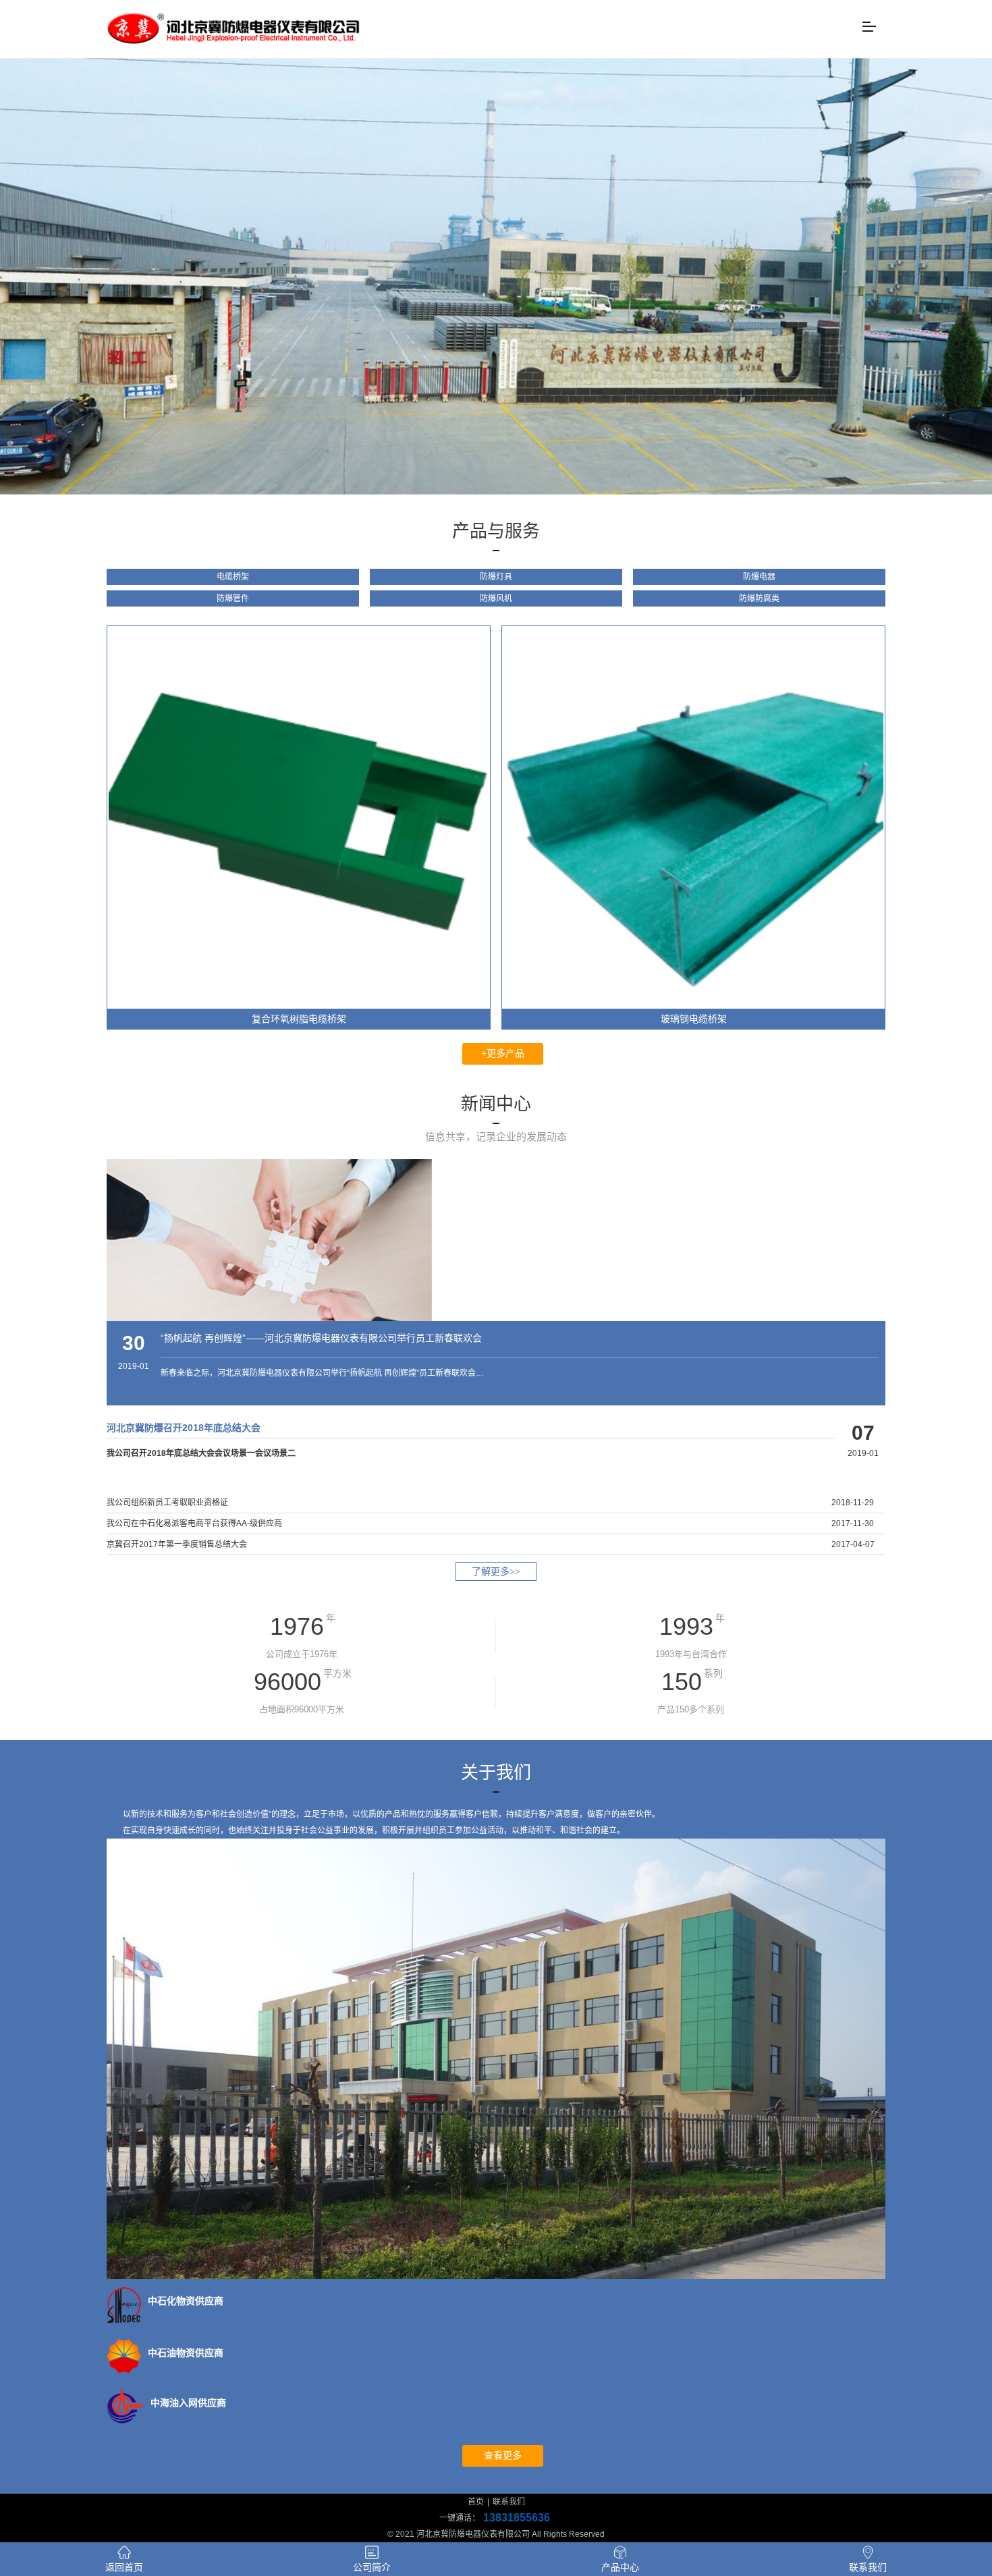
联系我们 (509, 2502)
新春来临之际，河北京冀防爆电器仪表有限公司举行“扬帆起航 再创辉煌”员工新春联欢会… (322, 1373)
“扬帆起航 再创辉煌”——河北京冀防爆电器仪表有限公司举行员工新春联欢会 (321, 1338)
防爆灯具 (496, 577)
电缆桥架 (233, 577)
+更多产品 (503, 1054)
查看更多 (503, 2456)
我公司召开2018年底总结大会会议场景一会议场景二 (201, 1453)
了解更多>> (496, 1572)
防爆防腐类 (759, 598)
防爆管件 (233, 598)
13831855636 (517, 2518)
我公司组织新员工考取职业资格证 (167, 1503)
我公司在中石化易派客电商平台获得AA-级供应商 (194, 1523)
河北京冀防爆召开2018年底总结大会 (184, 1428)
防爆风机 (496, 598)
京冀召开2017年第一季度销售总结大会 (177, 1544)
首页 (476, 2502)
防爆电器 (759, 577)
